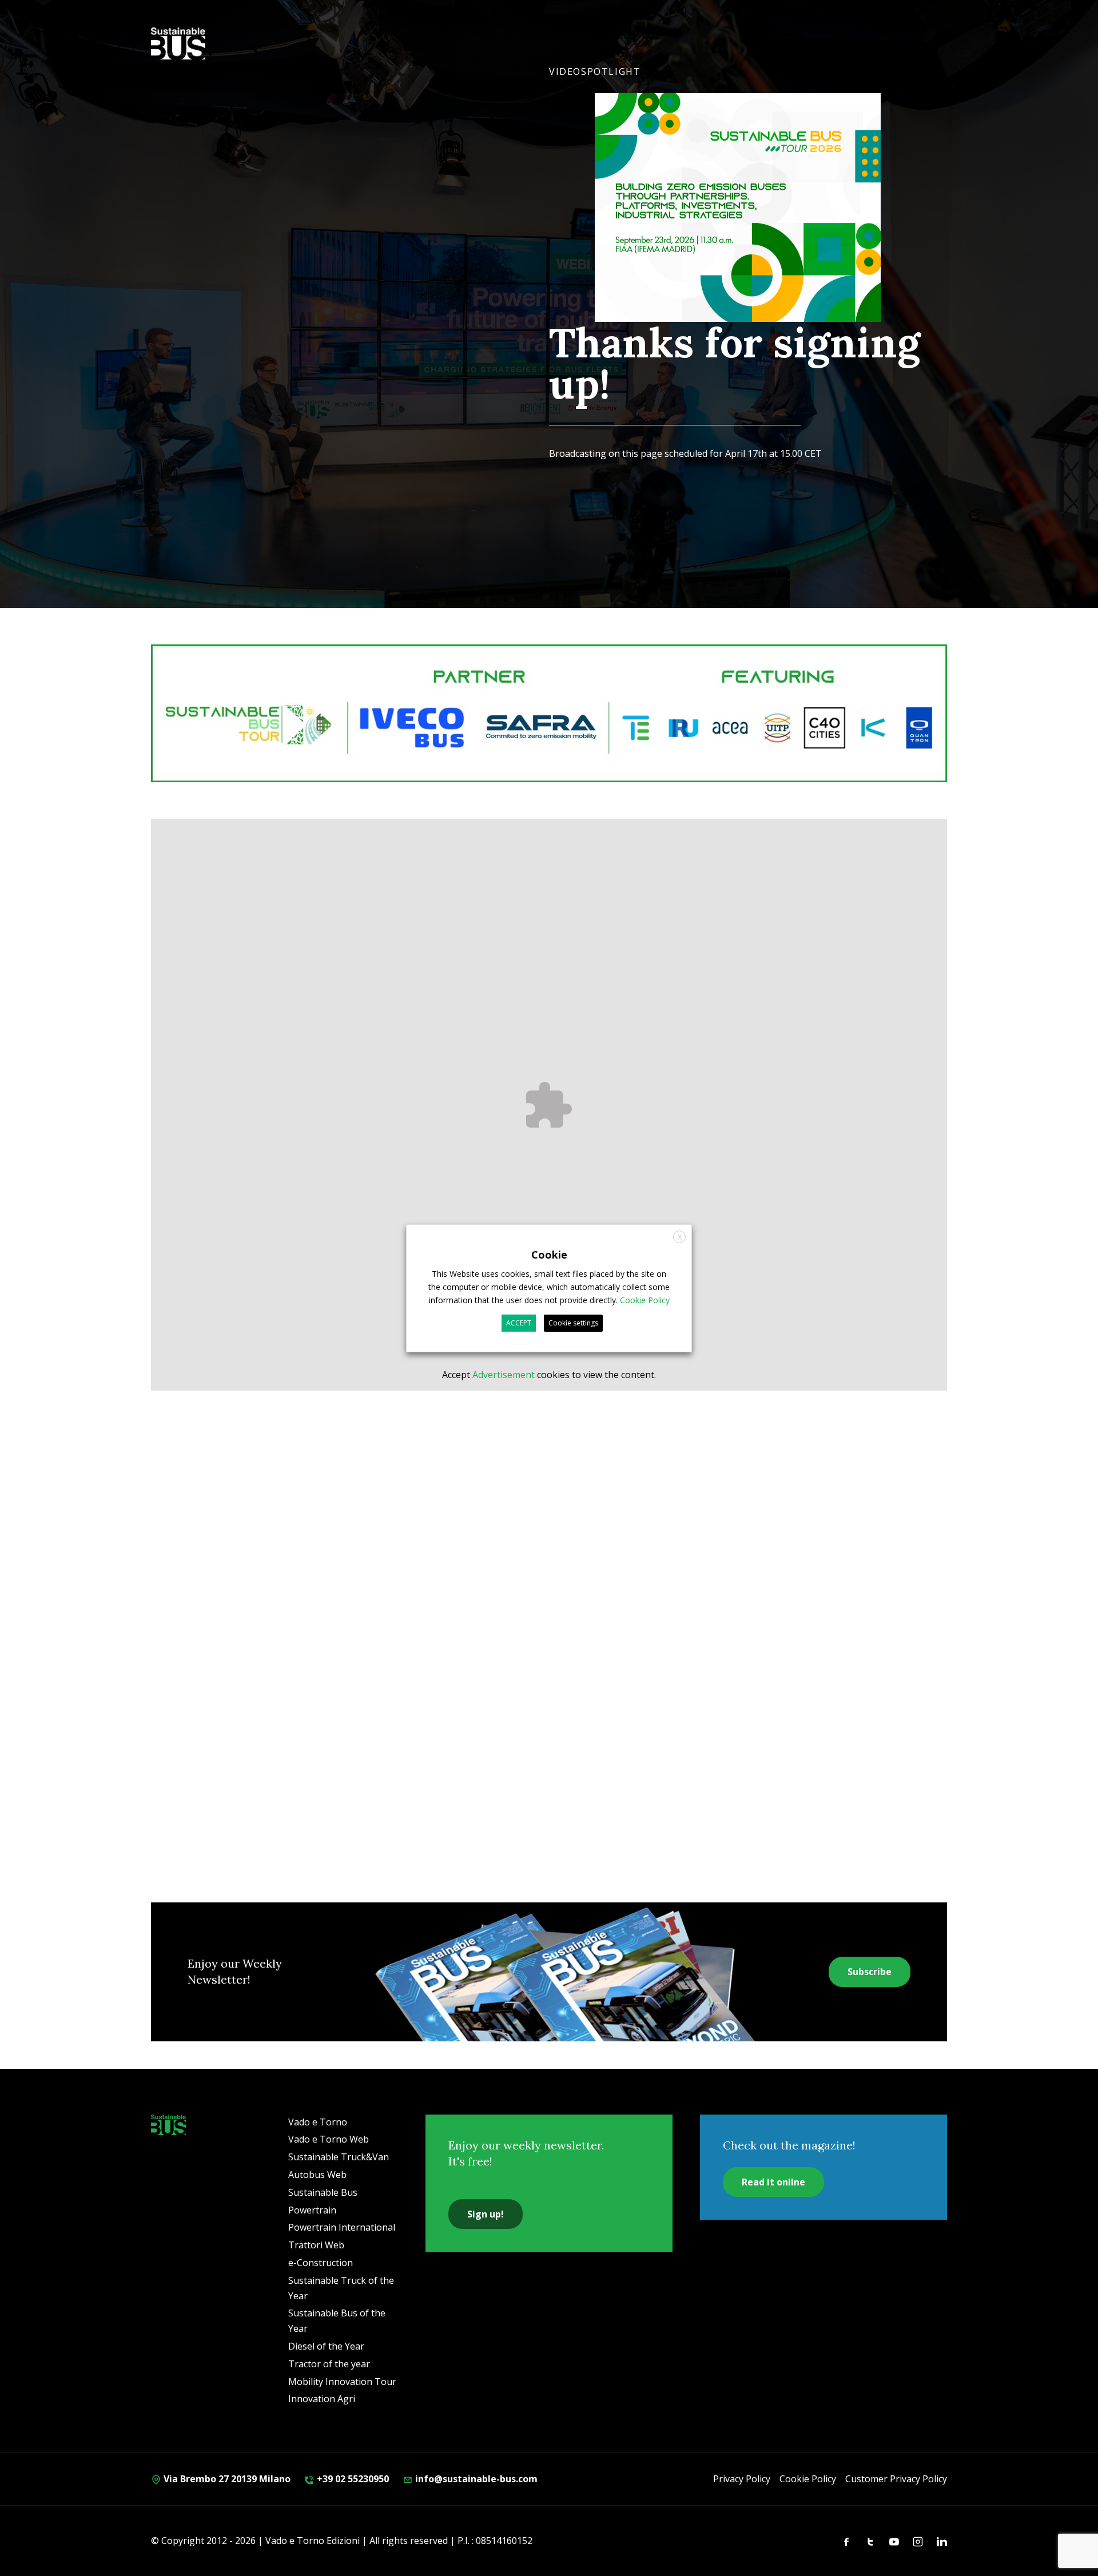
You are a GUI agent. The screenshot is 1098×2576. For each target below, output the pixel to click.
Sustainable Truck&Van (339, 2157)
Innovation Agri (322, 2399)
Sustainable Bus (323, 2192)
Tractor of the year (329, 2364)
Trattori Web (316, 2245)
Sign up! (486, 2214)
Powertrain (312, 2210)
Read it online (773, 2182)
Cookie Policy (808, 2479)
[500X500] (738, 234)
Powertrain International (342, 2227)
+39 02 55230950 (352, 2479)
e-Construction (321, 2263)
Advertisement (504, 1375)
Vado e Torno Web (329, 2139)
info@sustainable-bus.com (475, 2479)
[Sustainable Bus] (168, 2125)
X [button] (680, 1237)
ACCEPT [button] (519, 1323)
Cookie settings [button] (573, 1323)
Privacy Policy (742, 2479)
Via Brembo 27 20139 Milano (226, 2479)
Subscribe (870, 1972)
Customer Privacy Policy (896, 2479)
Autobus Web (317, 2175)
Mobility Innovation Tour (342, 2382)
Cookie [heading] (549, 1254)
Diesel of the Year (326, 2346)
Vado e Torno (318, 2122)
